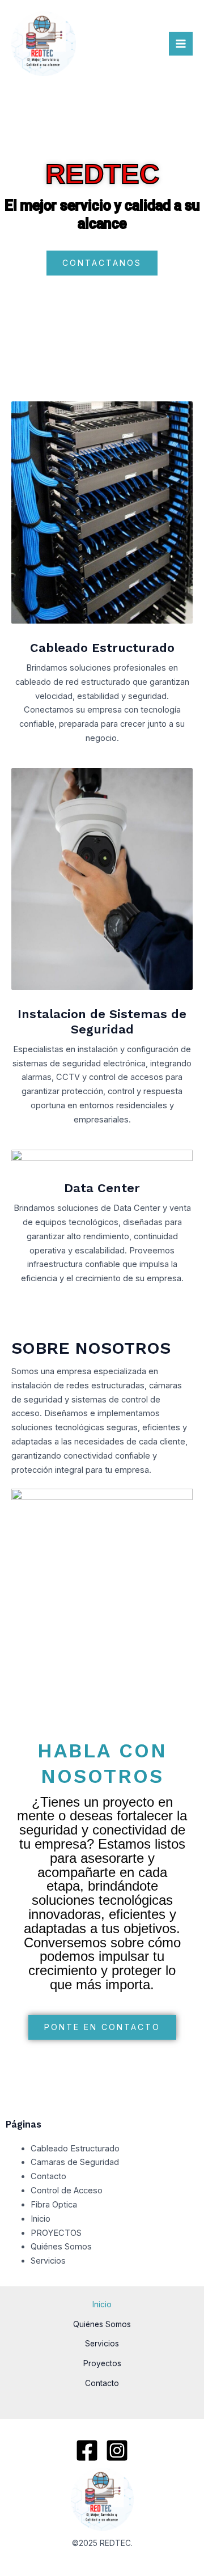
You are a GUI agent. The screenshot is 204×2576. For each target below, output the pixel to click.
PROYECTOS (56, 2233)
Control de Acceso (67, 2191)
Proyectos (102, 2363)
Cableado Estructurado (75, 2149)
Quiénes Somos (61, 2247)
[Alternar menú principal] (181, 44)
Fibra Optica (54, 2205)
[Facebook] (87, 2450)
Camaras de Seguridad (75, 2162)
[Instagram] (117, 2450)
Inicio (41, 2219)
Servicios (48, 2261)
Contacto (48, 2176)
